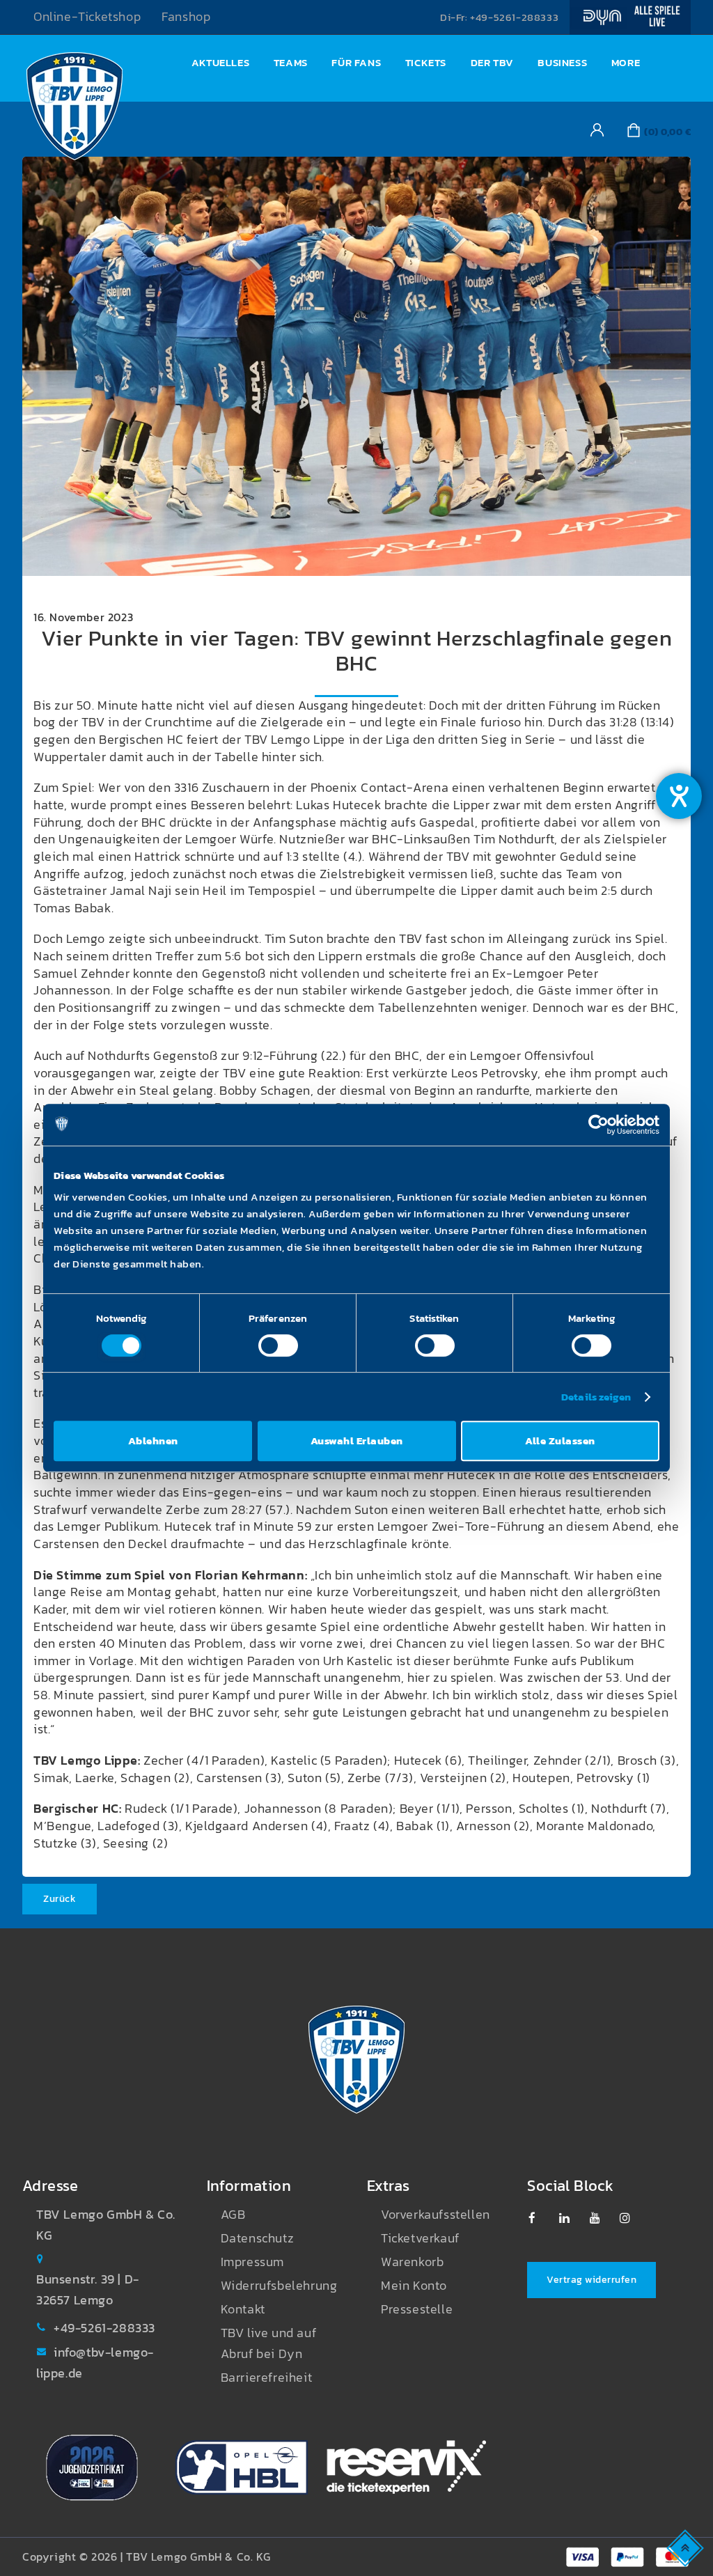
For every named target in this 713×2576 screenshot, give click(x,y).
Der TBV (492, 62)
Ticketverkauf (420, 2238)
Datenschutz (258, 2238)
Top (686, 2547)
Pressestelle (417, 2309)
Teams (291, 62)
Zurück (60, 1899)
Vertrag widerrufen (591, 2280)
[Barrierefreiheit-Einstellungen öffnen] (679, 796)
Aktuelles (220, 62)
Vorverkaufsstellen (436, 2215)
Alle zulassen (560, 1441)
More (626, 62)
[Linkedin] (571, 2218)
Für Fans (356, 62)
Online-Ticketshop (87, 17)
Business (562, 62)
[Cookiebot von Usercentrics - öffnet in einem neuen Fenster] (598, 1125)
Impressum (252, 2262)
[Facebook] (541, 2218)
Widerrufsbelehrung (279, 2286)
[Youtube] (602, 2218)
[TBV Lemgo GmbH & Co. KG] (75, 110)
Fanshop (186, 17)
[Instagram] (632, 2218)
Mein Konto (414, 2286)
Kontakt (243, 2309)
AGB (233, 2215)
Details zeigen (596, 1397)
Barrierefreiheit (267, 2378)
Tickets (426, 62)
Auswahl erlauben (357, 1441)
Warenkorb (412, 2262)
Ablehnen (153, 1441)
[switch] (278, 1345)
